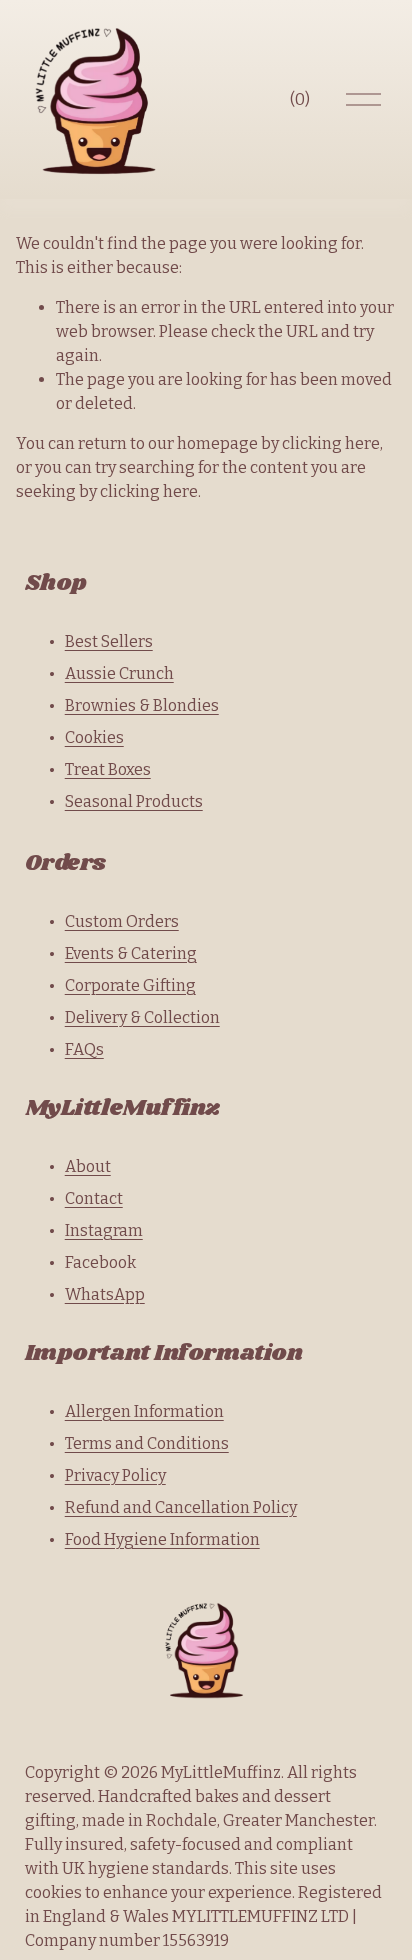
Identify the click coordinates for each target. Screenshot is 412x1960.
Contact (94, 1198)
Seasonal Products (134, 801)
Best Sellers (109, 641)
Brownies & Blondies (142, 705)
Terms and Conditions (147, 1443)
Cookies (94, 737)
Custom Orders (122, 921)
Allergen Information (144, 1411)
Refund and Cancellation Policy (181, 1507)
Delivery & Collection (142, 1017)
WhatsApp (105, 1294)
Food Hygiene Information (162, 1539)
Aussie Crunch (119, 673)
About (88, 1166)
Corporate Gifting (130, 985)
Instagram (104, 1230)
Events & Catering (131, 953)
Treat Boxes (108, 769)
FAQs (84, 1049)
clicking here (331, 443)
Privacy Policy (115, 1475)
